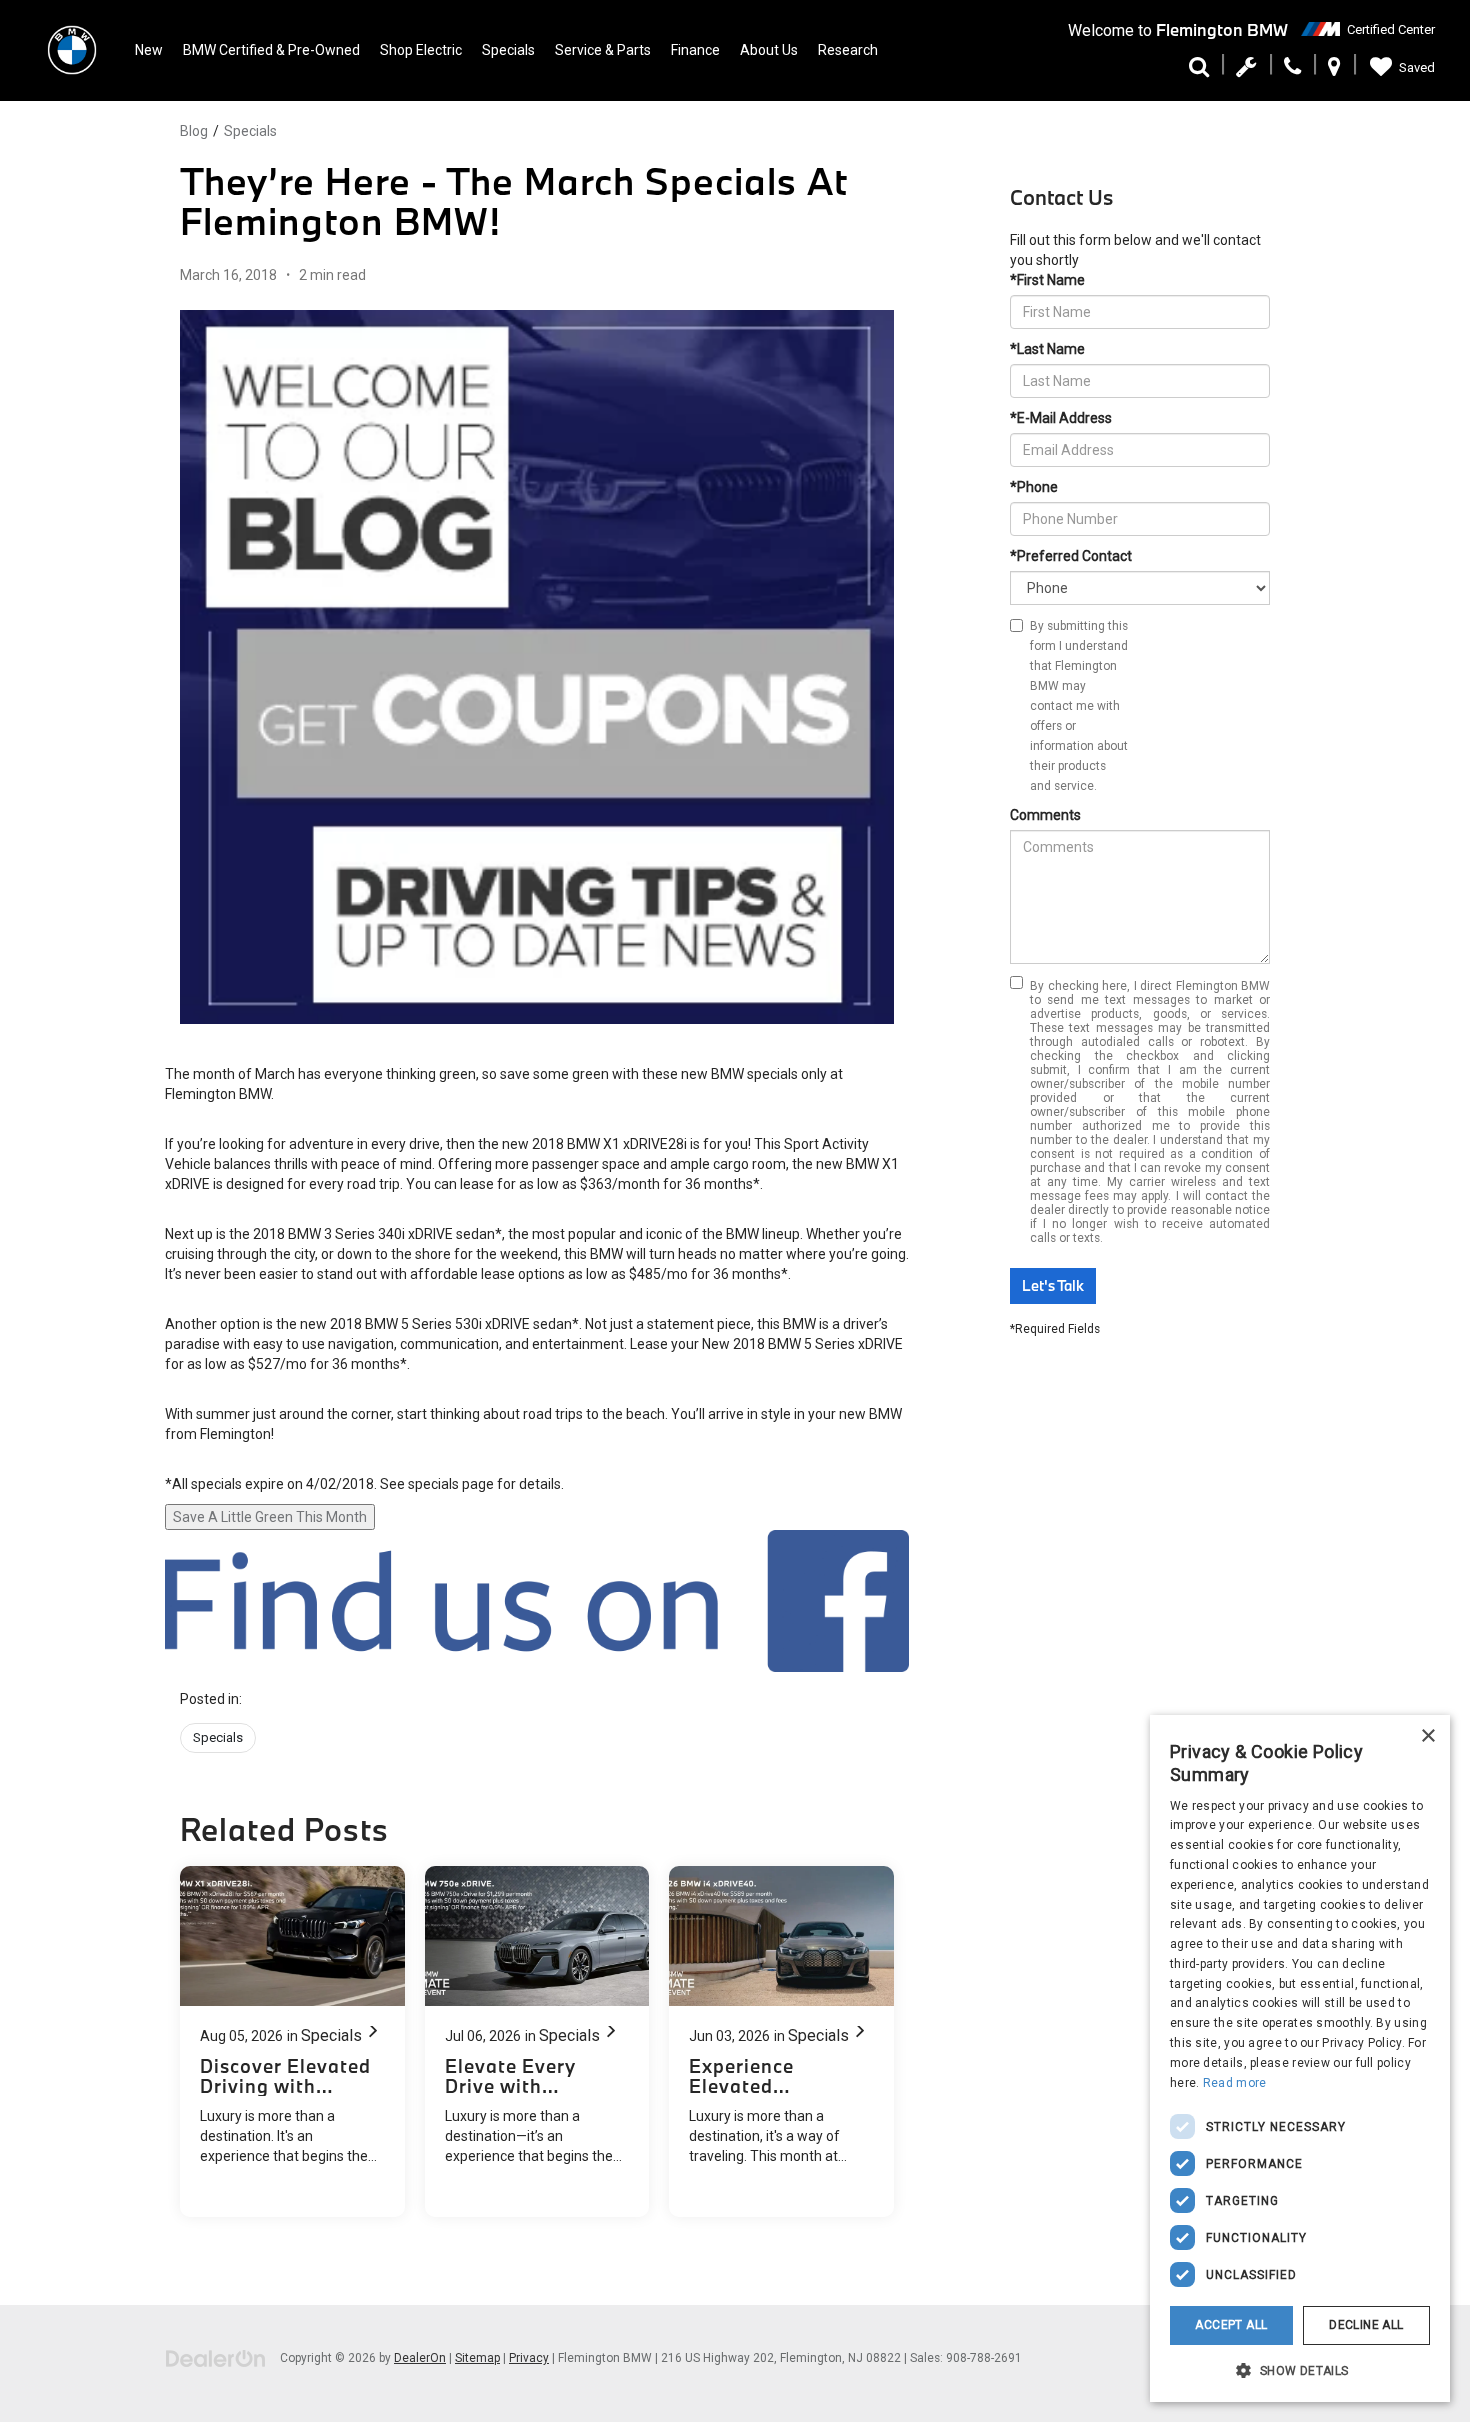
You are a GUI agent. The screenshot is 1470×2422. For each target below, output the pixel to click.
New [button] (149, 50)
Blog (194, 131)
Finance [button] (695, 50)
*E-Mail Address (1061, 418)
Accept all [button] (1231, 2325)
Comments (1045, 815)
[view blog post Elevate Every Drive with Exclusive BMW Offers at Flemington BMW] (537, 2041)
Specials (250, 131)
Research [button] (848, 50)
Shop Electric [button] (421, 50)
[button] (1300, 2370)
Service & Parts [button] (603, 50)
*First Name (1047, 280)
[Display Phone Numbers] (1292, 71)
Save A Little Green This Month (270, 1517)
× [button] (1427, 1736)
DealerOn (420, 2358)
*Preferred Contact (1071, 556)
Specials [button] (508, 50)
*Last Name (1047, 349)
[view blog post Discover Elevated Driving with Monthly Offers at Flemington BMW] (292, 2041)
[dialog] (1300, 2058)
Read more (1235, 2083)
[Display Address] (1334, 71)
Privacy (529, 2358)
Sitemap (477, 2358)
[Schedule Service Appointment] (1246, 71)
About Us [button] (769, 50)
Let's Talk (1053, 1285)
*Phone (1034, 487)
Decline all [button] (1366, 2325)
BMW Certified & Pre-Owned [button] (271, 50)
